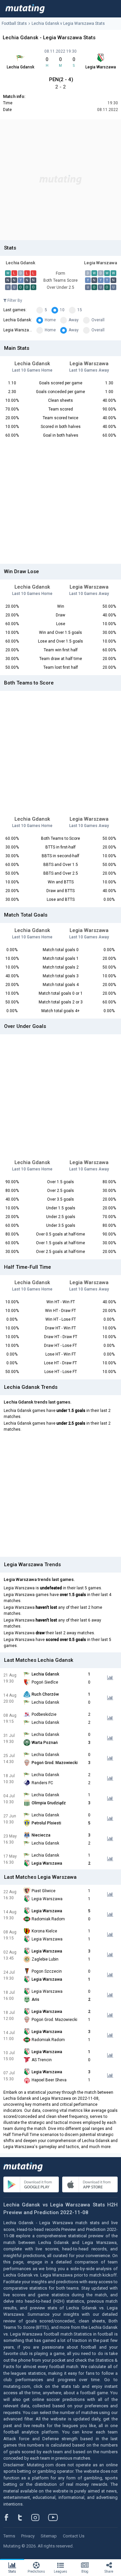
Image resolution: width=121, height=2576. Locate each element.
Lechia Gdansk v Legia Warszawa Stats (68, 23)
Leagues (61, 2571)
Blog (85, 2571)
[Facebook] (10, 2517)
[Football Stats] (25, 9)
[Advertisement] (61, 180)
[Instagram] (40, 2517)
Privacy (28, 2536)
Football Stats (14, 23)
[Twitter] (24, 2517)
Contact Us (74, 2536)
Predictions (36, 2571)
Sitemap (49, 2536)
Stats (12, 2571)
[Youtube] (55, 2517)
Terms (9, 2536)
